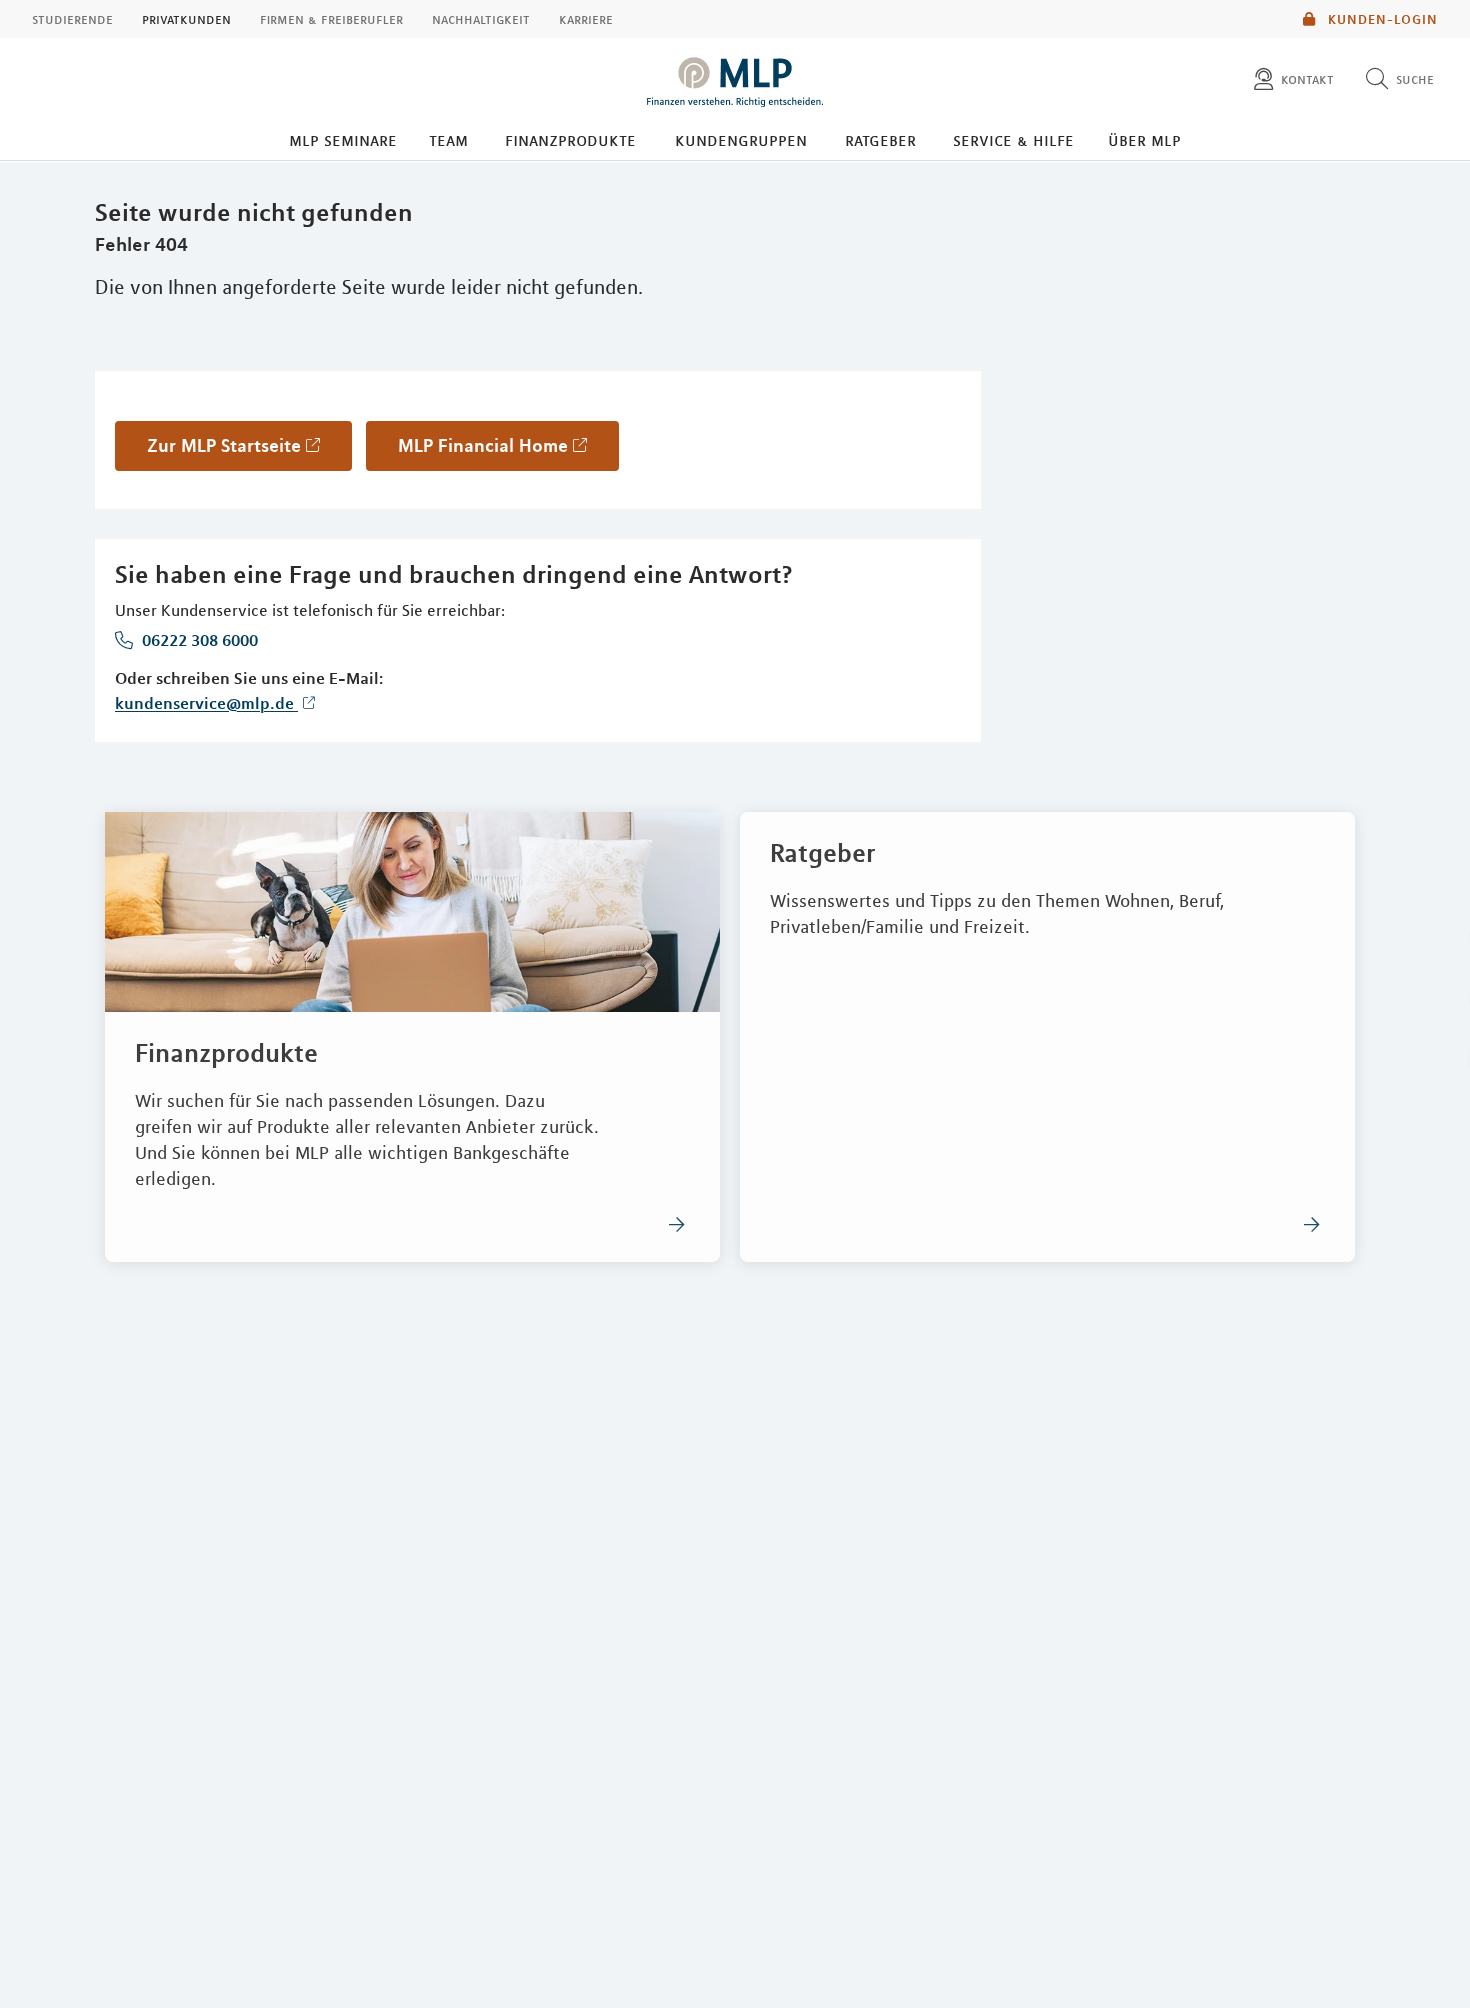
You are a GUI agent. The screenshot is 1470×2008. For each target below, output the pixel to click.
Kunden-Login (1381, 19)
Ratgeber (880, 140)
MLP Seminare (343, 140)
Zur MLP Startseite (224, 445)
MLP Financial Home (483, 445)
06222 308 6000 (198, 640)
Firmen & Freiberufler (331, 19)
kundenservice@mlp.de (206, 703)
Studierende (72, 19)
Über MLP (1144, 140)
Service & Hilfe (1013, 140)
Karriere (586, 19)
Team (448, 140)
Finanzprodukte (570, 140)
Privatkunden (186, 19)
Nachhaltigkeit (481, 19)
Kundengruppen (741, 140)
